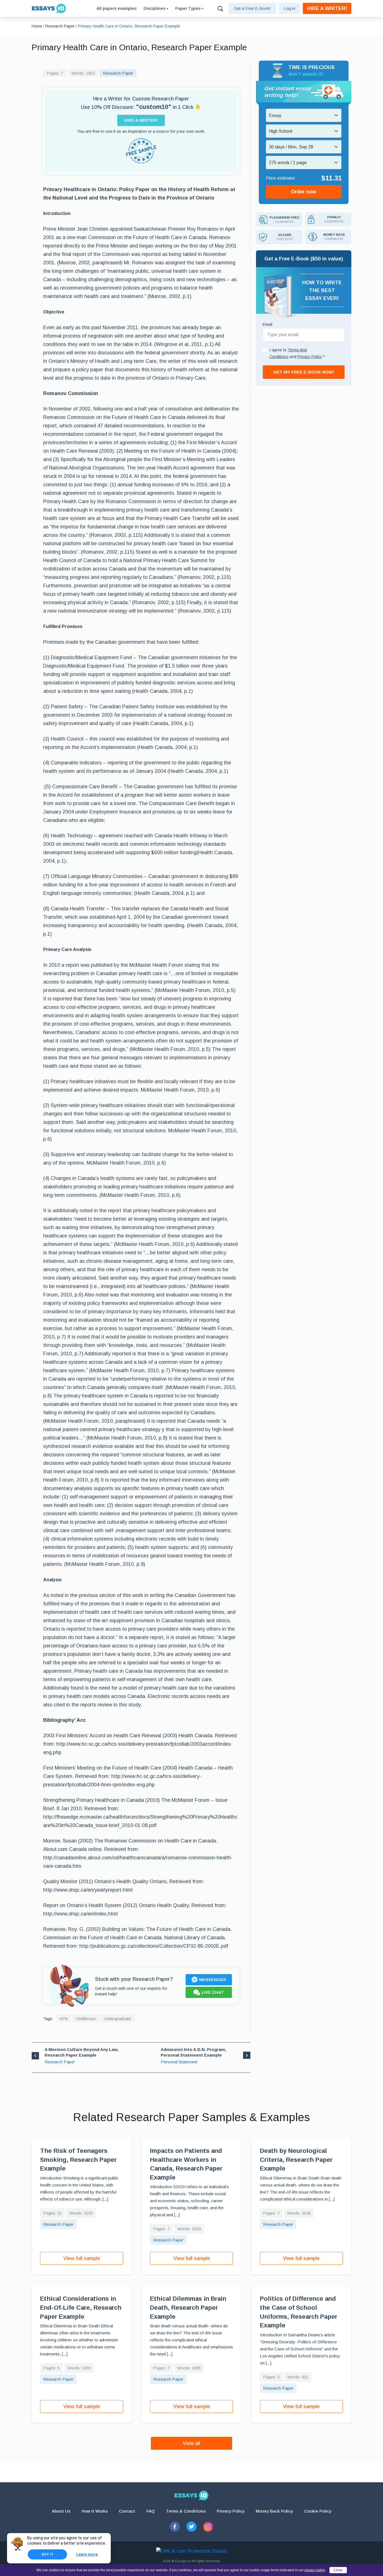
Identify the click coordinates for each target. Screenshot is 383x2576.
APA (64, 2019)
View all (191, 2443)
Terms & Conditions (186, 2511)
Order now (304, 192)
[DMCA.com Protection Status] (191, 2551)
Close (338, 2570)
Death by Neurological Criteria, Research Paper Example (296, 2160)
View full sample (82, 2258)
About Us (61, 2511)
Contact (127, 2511)
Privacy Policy (231, 2511)
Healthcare (86, 2019)
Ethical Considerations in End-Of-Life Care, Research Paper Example (81, 2307)
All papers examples (116, 8)
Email (267, 324)
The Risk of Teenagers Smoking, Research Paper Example (78, 2160)
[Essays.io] (191, 2495)
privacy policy (315, 2570)
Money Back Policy (274, 2511)
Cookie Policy (318, 2511)
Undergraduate (117, 2019)
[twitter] (191, 2527)
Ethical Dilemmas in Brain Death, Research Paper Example (188, 2307)
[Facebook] (175, 2527)
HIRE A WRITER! (327, 8)
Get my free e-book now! (304, 372)
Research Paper (118, 73)
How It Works (95, 2511)
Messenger (213, 1980)
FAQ (151, 2511)
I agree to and (297, 353)
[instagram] (208, 2527)
